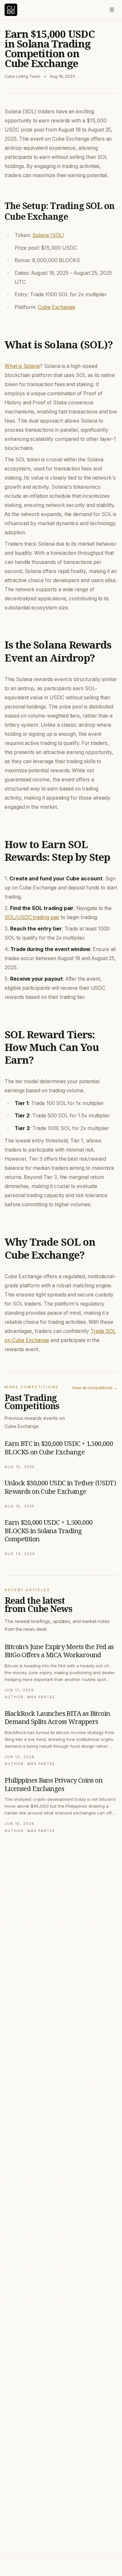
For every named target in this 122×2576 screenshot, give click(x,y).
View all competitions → (95, 1388)
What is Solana (22, 366)
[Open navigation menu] (112, 10)
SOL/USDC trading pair (32, 917)
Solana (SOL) (48, 235)
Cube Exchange (56, 307)
